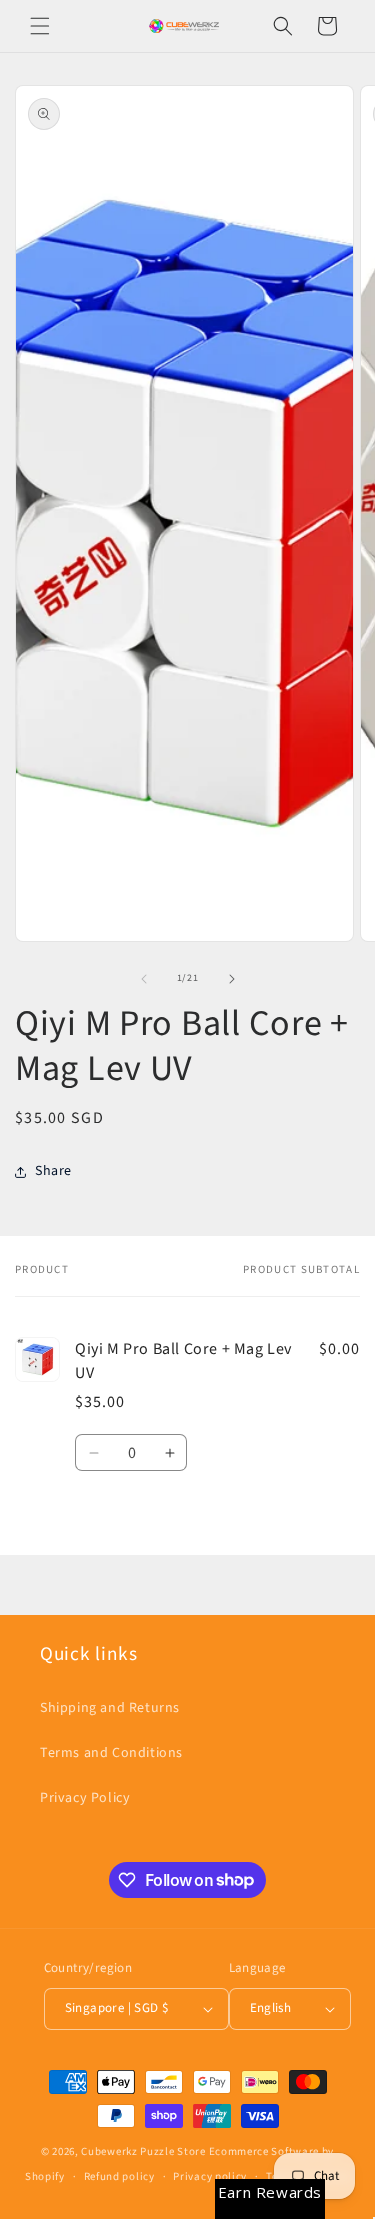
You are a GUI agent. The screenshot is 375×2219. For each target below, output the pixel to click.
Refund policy (119, 2176)
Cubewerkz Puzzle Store (143, 2151)
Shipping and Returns (110, 1708)
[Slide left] (144, 979)
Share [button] (53, 1171)
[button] (40, 26)
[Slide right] (232, 979)
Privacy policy (210, 2176)
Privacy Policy (85, 1798)
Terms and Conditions (111, 1753)
